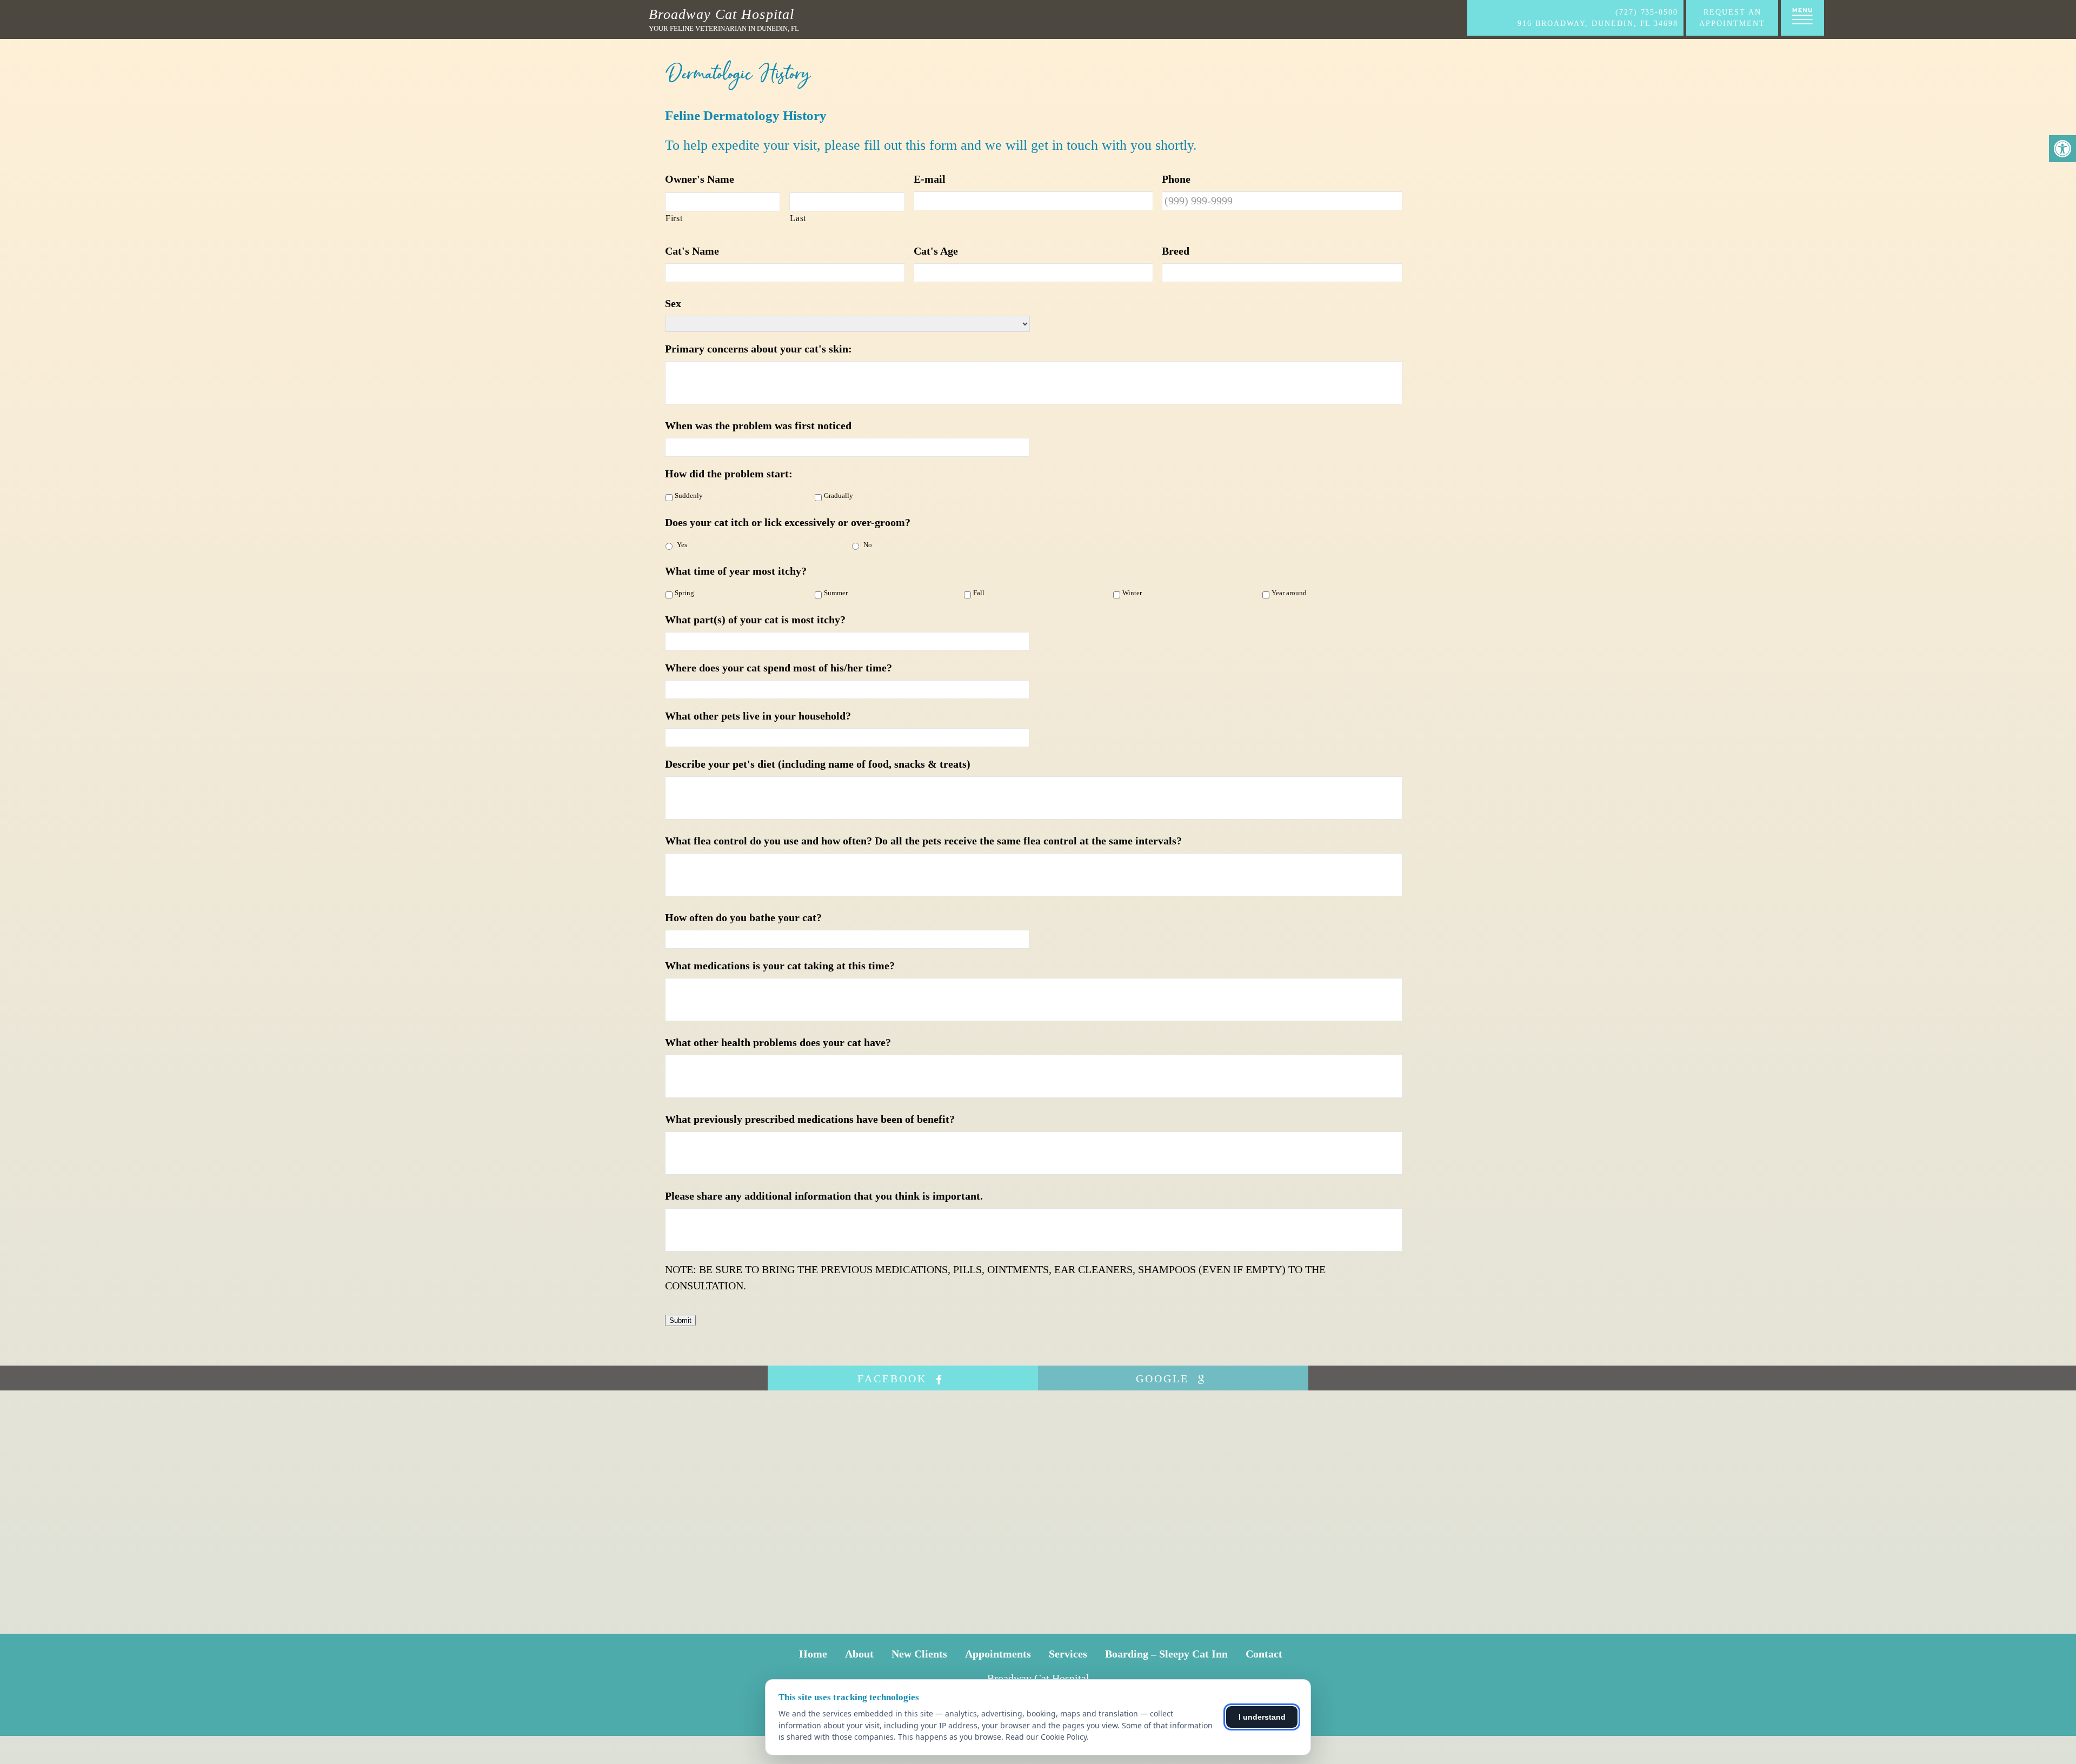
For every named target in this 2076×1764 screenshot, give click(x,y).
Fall (979, 593)
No (868, 545)
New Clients (919, 1654)
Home (813, 1654)
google (1165, 1379)
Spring (684, 593)
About (859, 1654)
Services (1068, 1654)
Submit (680, 1320)
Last (798, 218)
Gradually (839, 496)
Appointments (998, 1654)
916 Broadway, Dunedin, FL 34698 (1598, 24)
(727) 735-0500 (1647, 12)
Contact (1264, 1654)
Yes (682, 545)
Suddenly (689, 496)
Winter (1132, 593)
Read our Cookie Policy (1046, 1737)
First (674, 218)
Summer (836, 593)
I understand (1262, 1717)
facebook (894, 1379)
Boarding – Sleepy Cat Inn (1166, 1654)
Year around (1289, 593)
